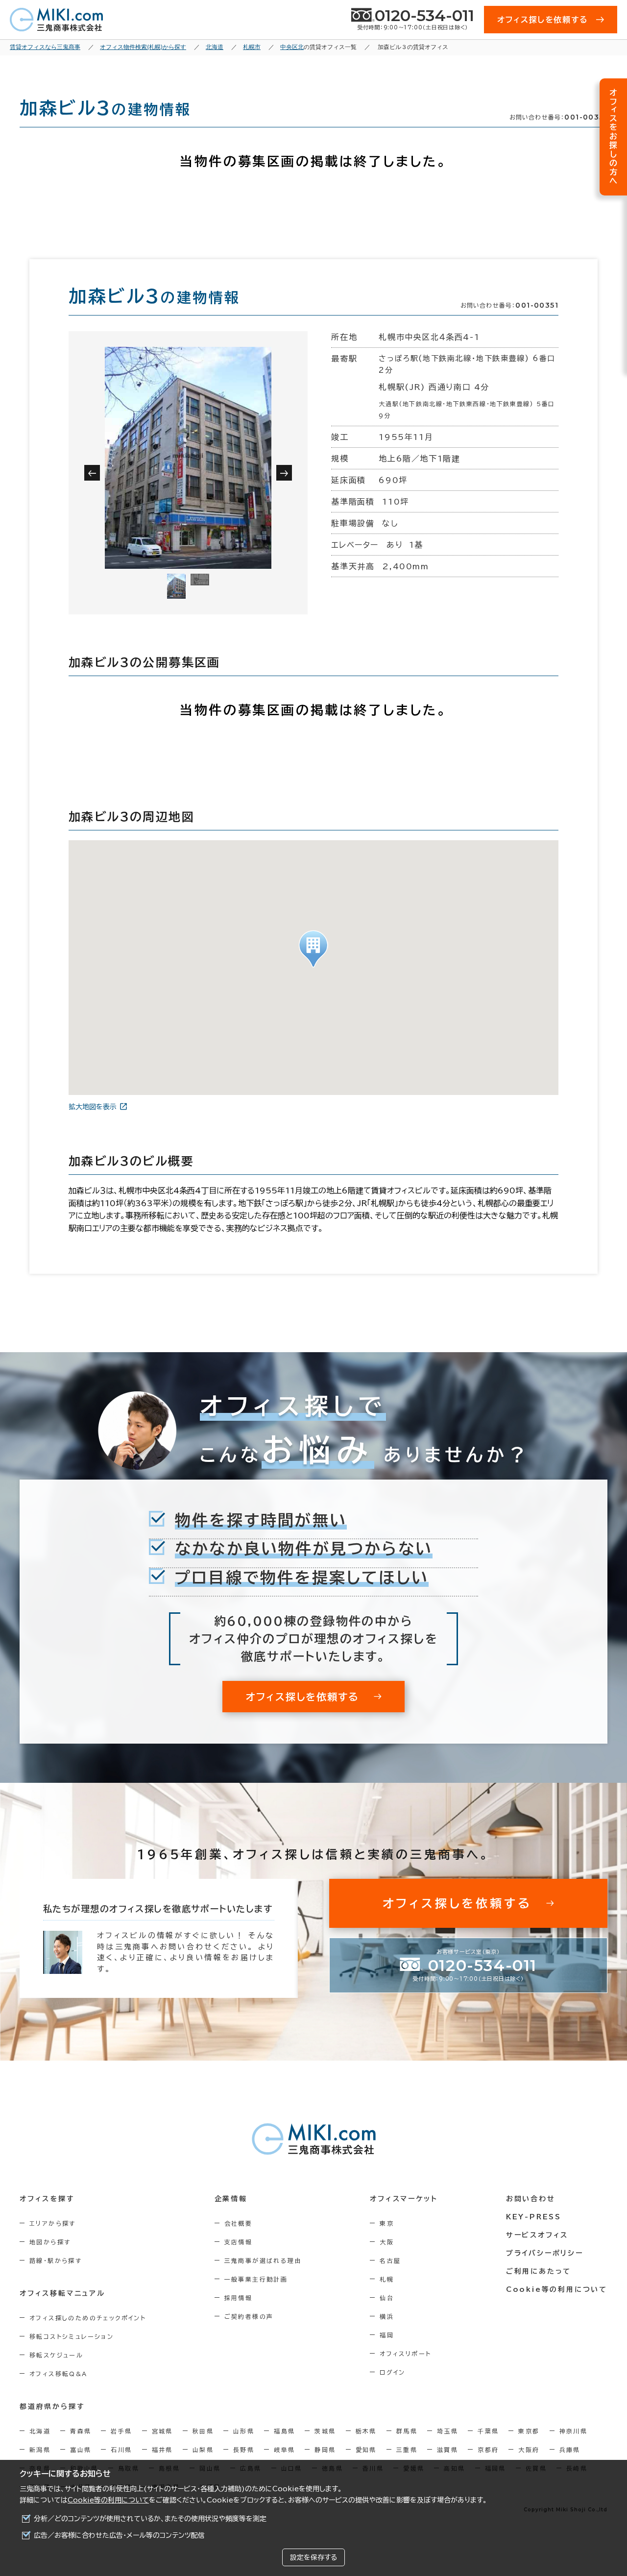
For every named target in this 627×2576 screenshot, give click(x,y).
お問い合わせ (531, 2199)
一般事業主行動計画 (256, 2279)
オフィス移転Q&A (59, 2374)
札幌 (387, 2279)
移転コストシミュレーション (72, 2336)
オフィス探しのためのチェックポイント (88, 2318)
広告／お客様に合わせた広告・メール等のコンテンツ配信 (119, 2535)
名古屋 (390, 2260)
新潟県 (40, 2450)
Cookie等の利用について (108, 2500)
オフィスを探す (47, 2199)
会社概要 (239, 2223)
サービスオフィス (537, 2235)
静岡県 (325, 2450)
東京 (387, 2223)
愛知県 (366, 2450)
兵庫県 (570, 2450)
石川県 (121, 2450)
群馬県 (407, 2431)
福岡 (387, 2335)
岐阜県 (284, 2450)
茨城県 (325, 2431)
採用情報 (239, 2298)
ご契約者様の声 (249, 2316)
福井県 (162, 2450)
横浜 (387, 2316)
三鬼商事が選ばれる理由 (263, 2260)
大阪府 (529, 2450)
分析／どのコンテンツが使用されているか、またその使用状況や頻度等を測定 (150, 2519)
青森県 (81, 2431)
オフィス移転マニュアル (62, 2293)
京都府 (488, 2450)
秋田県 (203, 2431)
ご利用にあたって (539, 2271)
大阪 (387, 2242)
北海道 (40, 2431)
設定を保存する (313, 2557)
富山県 (81, 2450)
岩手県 (121, 2431)
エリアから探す (53, 2223)
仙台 (387, 2298)
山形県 (244, 2431)
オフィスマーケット (404, 2199)
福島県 (284, 2431)
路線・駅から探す (56, 2260)
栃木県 (366, 2431)
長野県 (244, 2450)
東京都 (529, 2431)
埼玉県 (447, 2431)
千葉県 (488, 2431)
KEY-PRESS (534, 2217)
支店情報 (239, 2242)
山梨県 (203, 2450)
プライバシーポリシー (545, 2253)
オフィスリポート (405, 2354)
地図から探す (50, 2242)
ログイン (393, 2372)
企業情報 (231, 2199)
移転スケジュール (56, 2355)
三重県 (407, 2450)
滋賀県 (447, 2450)
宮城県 (162, 2431)
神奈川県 (574, 2431)
